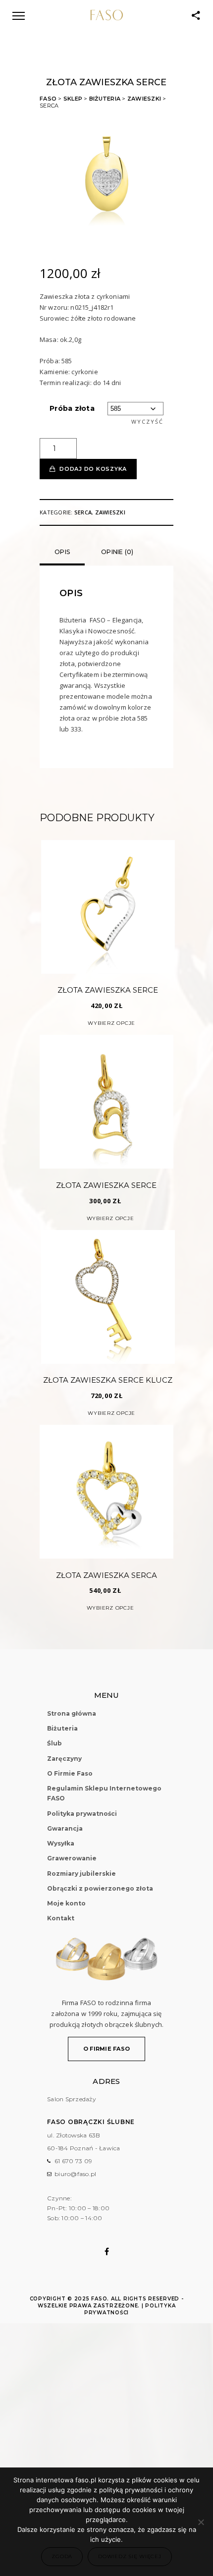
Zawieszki (144, 99)
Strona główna (72, 1713)
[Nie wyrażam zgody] (201, 2522)
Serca (83, 512)
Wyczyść (147, 421)
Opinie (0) (117, 552)
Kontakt (61, 1918)
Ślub (54, 1743)
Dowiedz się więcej (130, 2556)
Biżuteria (105, 99)
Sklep (73, 99)
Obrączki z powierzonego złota (100, 1888)
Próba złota (72, 408)
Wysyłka (61, 1843)
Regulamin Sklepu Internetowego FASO (104, 1793)
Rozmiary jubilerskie (81, 1874)
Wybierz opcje (111, 1023)
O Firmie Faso (70, 1773)
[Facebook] (107, 2251)
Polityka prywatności (82, 1814)
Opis (62, 552)
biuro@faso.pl (75, 2174)
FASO (48, 99)
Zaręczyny (64, 1759)
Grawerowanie (72, 1858)
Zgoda (62, 2556)
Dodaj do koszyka (93, 469)
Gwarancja (65, 1828)
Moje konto (66, 1903)
